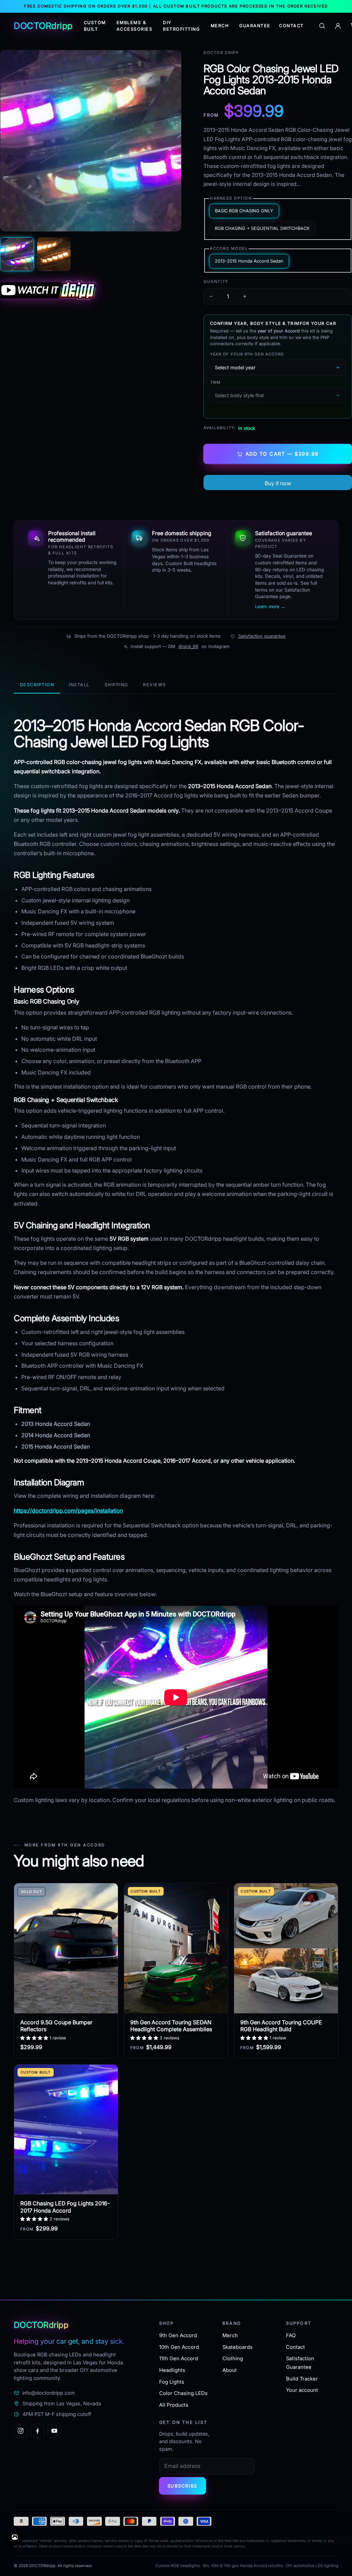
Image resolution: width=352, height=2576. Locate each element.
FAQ (291, 2335)
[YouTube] (54, 2431)
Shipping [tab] (116, 685)
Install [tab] (79, 685)
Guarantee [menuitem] (255, 26)
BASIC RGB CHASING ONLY (244, 211)
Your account (302, 2390)
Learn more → (270, 606)
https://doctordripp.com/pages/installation (68, 1510)
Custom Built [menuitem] (95, 26)
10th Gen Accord (179, 2347)
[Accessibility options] (15, 2537)
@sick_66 (188, 646)
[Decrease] (211, 296)
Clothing (233, 2358)
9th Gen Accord (178, 2335)
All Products (174, 2405)
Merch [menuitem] (220, 26)
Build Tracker (302, 2379)
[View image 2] (54, 254)
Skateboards (238, 2347)
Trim (215, 382)
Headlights (172, 2370)
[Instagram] (21, 2431)
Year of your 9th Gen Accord (247, 354)
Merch (230, 2335)
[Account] (338, 26)
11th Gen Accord (179, 2358)
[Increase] (245, 296)
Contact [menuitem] (291, 26)
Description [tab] (37, 685)
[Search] (322, 26)
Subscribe (183, 2486)
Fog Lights (172, 2382)
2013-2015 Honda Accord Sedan (249, 261)
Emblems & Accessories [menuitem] (134, 26)
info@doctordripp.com (49, 2393)
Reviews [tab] (154, 685)
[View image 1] (17, 254)
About (230, 2370)
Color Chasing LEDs (183, 2393)
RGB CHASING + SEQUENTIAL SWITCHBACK (262, 228)
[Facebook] (37, 2431)
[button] (35, 2038)
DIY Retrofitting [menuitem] (181, 26)
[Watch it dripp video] (91, 290)
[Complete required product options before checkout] (278, 483)
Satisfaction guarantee (262, 636)
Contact (295, 2347)
